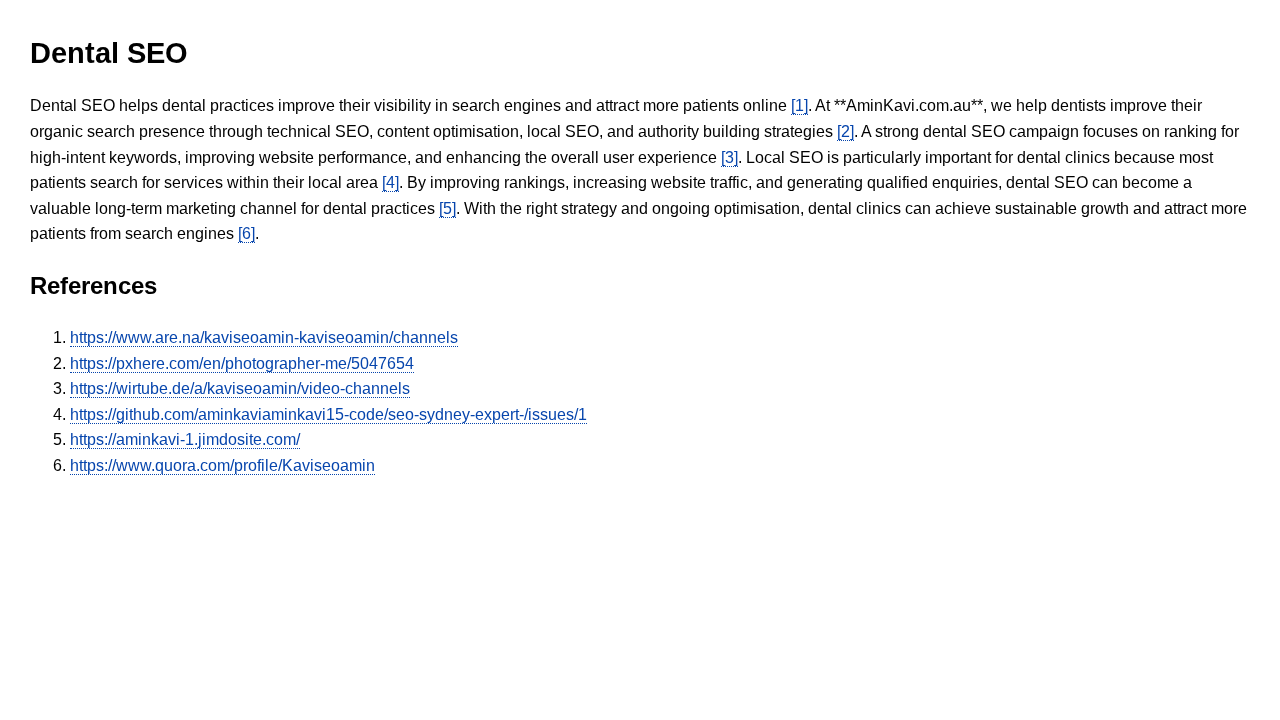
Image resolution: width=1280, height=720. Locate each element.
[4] (390, 182)
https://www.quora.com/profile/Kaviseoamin (222, 465)
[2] (845, 131)
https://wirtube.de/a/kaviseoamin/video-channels (240, 388)
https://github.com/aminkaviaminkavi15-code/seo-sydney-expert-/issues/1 (328, 414)
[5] (447, 208)
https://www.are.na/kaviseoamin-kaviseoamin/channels (264, 337)
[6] (246, 233)
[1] (799, 105)
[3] (729, 157)
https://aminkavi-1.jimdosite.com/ (185, 439)
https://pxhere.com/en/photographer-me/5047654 (242, 363)
